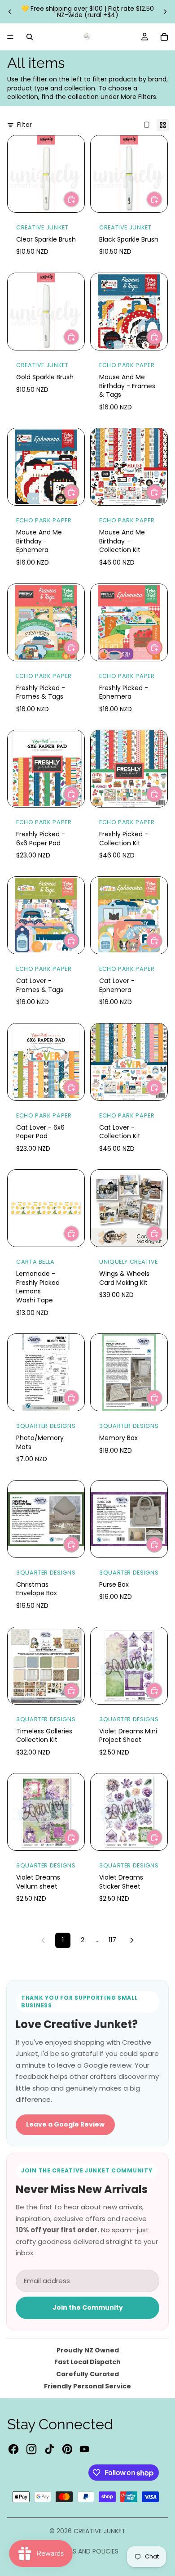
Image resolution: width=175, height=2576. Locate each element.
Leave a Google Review (65, 2124)
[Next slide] (165, 12)
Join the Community (88, 2307)
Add (79, 199)
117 (112, 1940)
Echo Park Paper (127, 365)
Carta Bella (35, 1262)
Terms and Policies (87, 2551)
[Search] (30, 37)
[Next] (132, 1940)
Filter (24, 125)
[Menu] (10, 37)
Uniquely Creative (129, 1262)
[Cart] (164, 37)
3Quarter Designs (46, 1426)
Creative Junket (42, 227)
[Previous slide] (10, 12)
